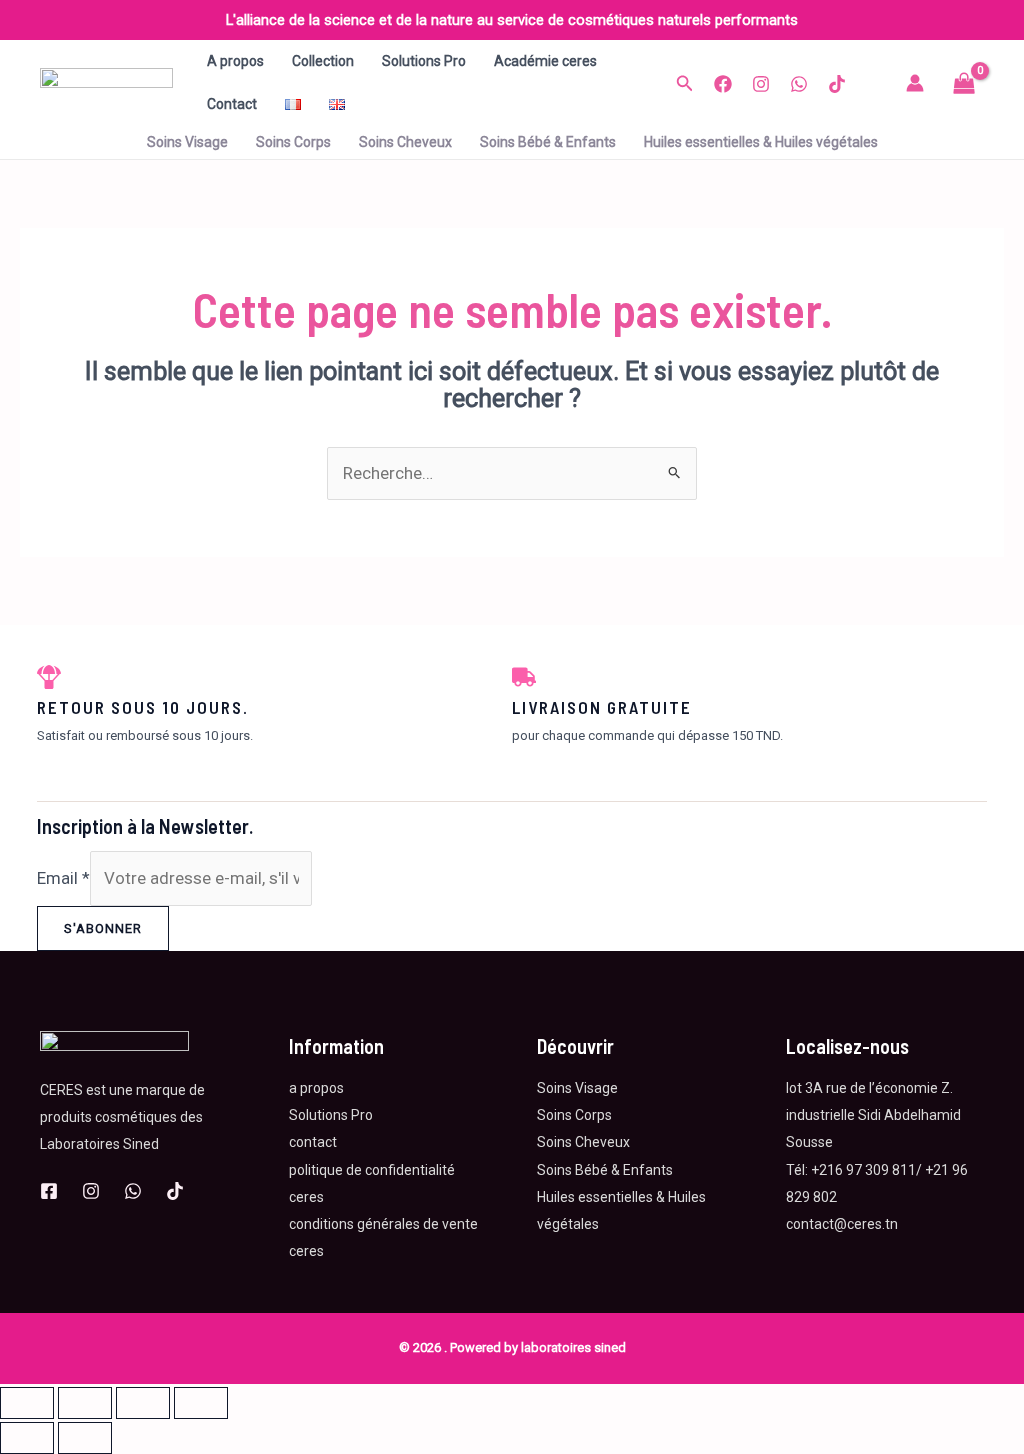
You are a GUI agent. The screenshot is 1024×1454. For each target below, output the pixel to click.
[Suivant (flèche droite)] (85, 1438)
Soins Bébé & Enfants (548, 142)
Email (63, 878)
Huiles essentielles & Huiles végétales (761, 142)
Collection (323, 61)
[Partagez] (143, 1403)
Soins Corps (293, 142)
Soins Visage (187, 142)
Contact (232, 104)
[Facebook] (723, 84)
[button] (685, 83)
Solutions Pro (424, 61)
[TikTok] (837, 84)
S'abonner (103, 928)
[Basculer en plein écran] (85, 1403)
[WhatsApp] (799, 84)
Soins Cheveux (405, 142)
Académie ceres (545, 61)
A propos (235, 61)
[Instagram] (761, 84)
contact (313, 1142)
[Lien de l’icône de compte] (915, 83)
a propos (316, 1088)
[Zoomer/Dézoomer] (27, 1403)
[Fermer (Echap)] (201, 1403)
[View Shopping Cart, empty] (964, 83)
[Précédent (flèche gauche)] (27, 1438)
